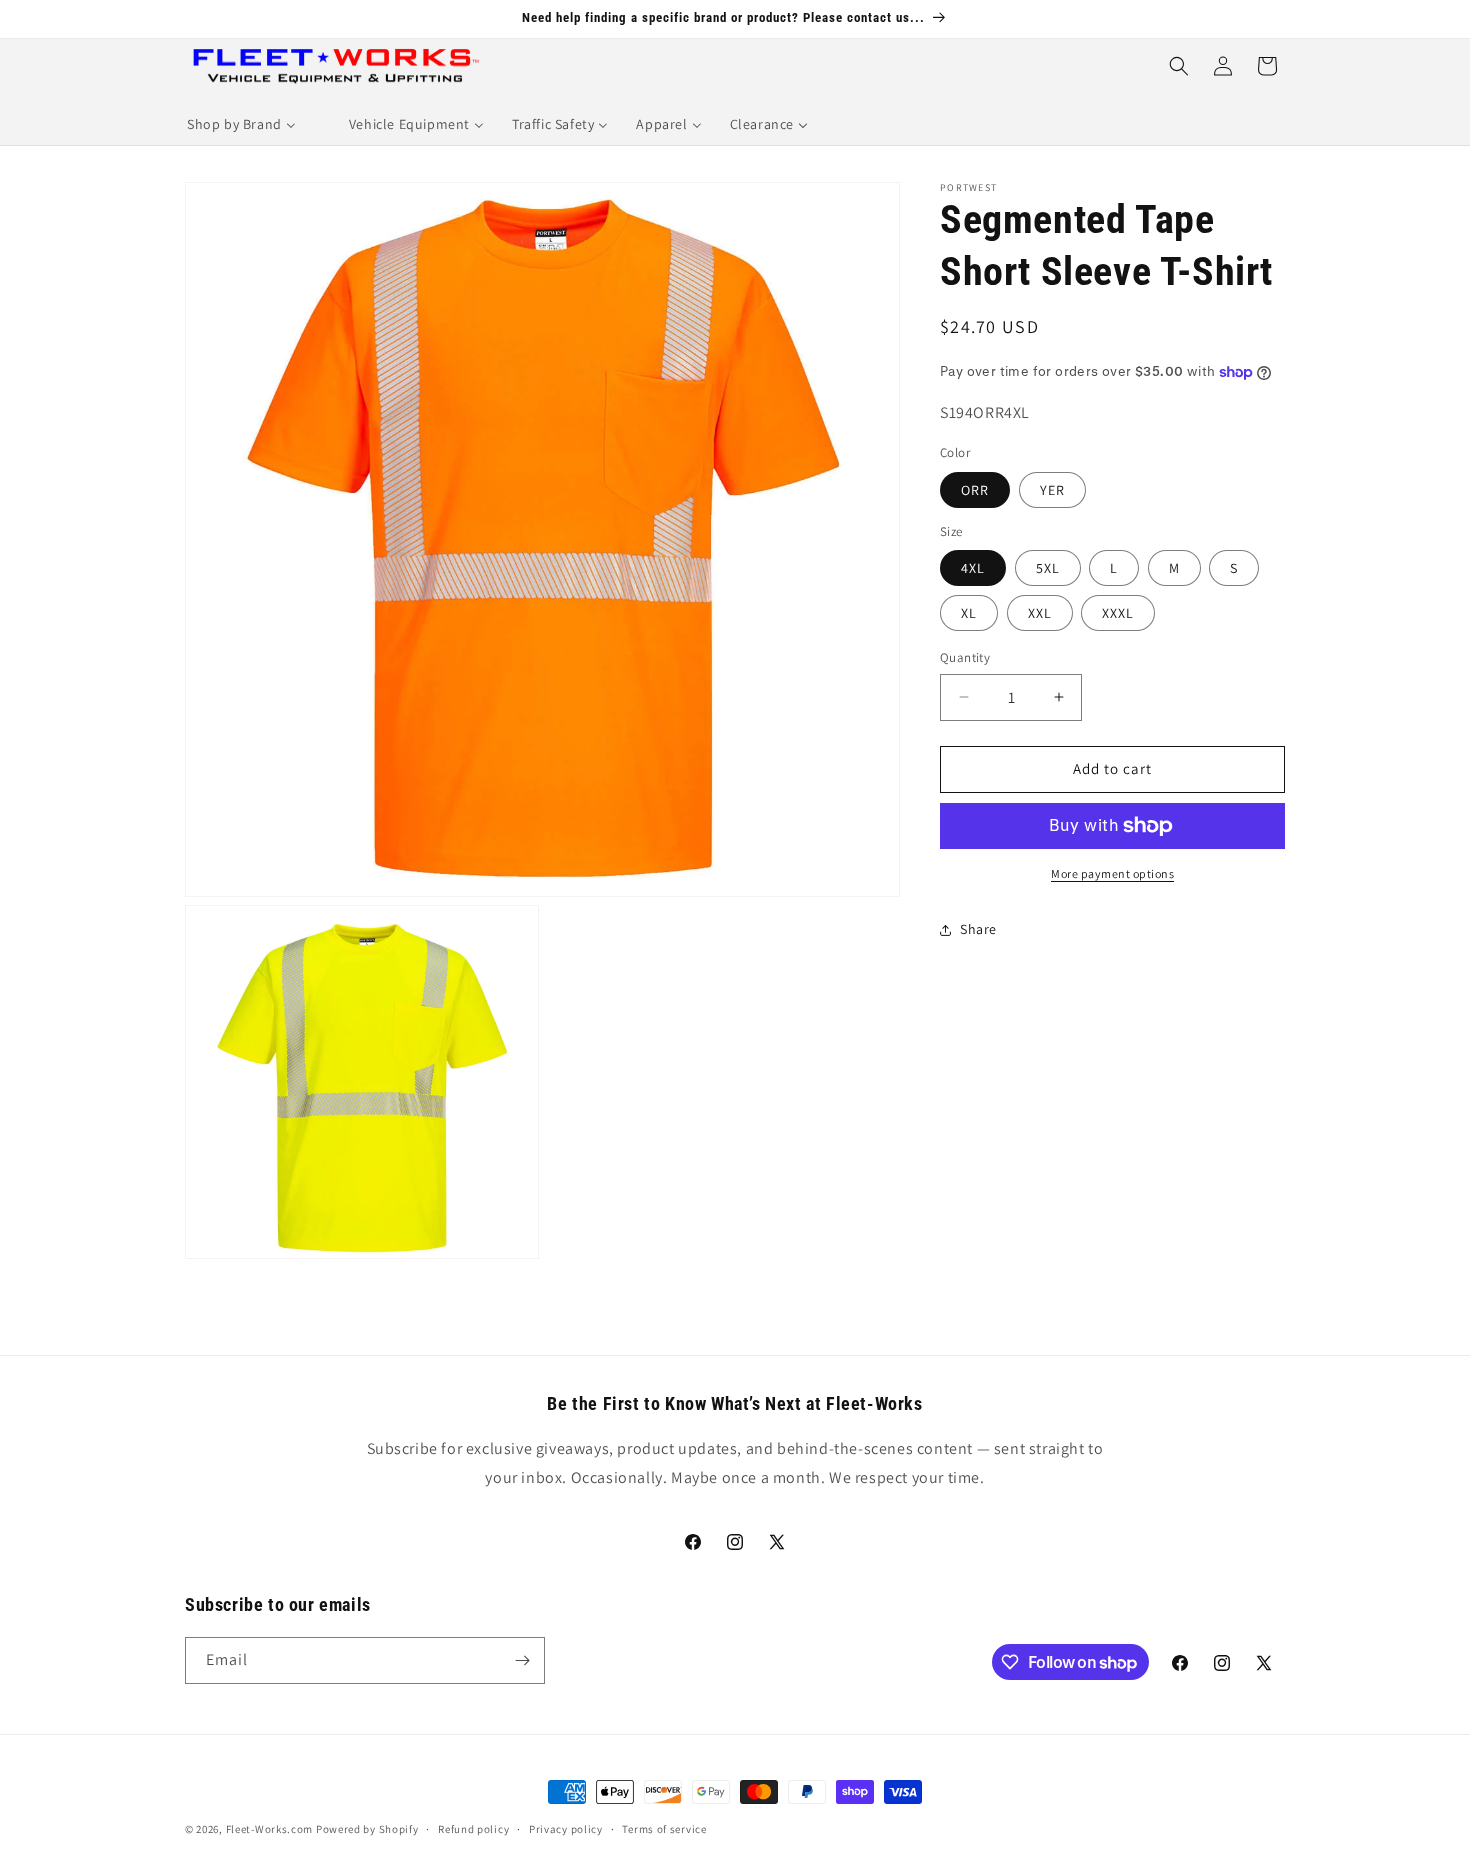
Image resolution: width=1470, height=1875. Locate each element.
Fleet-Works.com (270, 1829)
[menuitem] (241, 124)
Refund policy (473, 1829)
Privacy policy (566, 1829)
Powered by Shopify (367, 1829)
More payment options (1112, 873)
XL (969, 613)
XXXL (1118, 613)
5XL (1048, 568)
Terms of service (664, 1829)
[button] (1179, 66)
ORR (975, 490)
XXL (1040, 613)
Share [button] (978, 929)
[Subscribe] (522, 1660)
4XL (973, 568)
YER (1052, 490)
